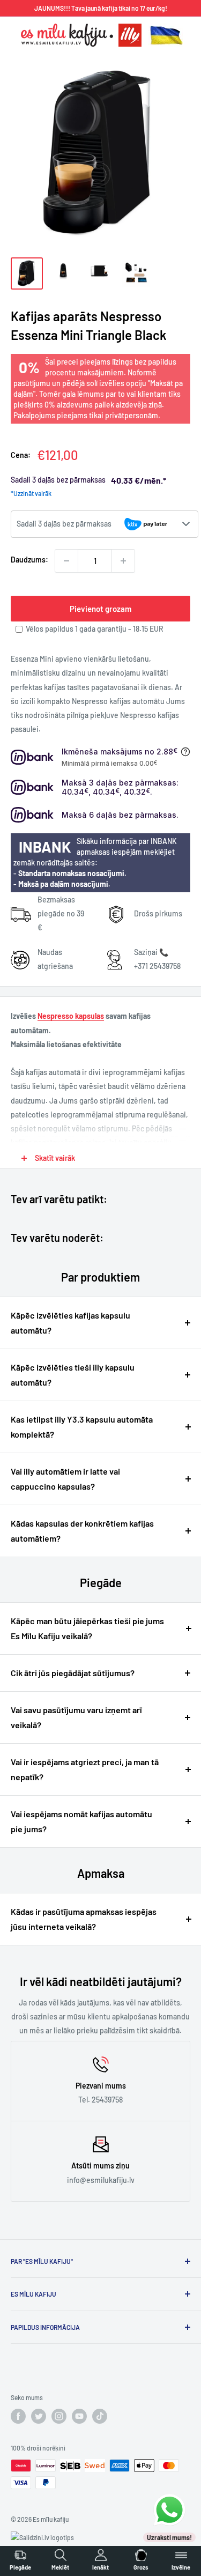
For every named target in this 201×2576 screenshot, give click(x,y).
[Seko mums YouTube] (79, 2416)
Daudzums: (29, 560)
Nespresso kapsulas (71, 1016)
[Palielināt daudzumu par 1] (123, 561)
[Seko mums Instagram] (59, 2416)
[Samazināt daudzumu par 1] (66, 561)
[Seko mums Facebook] (18, 2416)
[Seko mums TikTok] (100, 2416)
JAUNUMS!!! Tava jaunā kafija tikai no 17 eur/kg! (101, 8)
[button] (105, 524)
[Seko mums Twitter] (39, 2416)
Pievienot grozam (100, 609)
